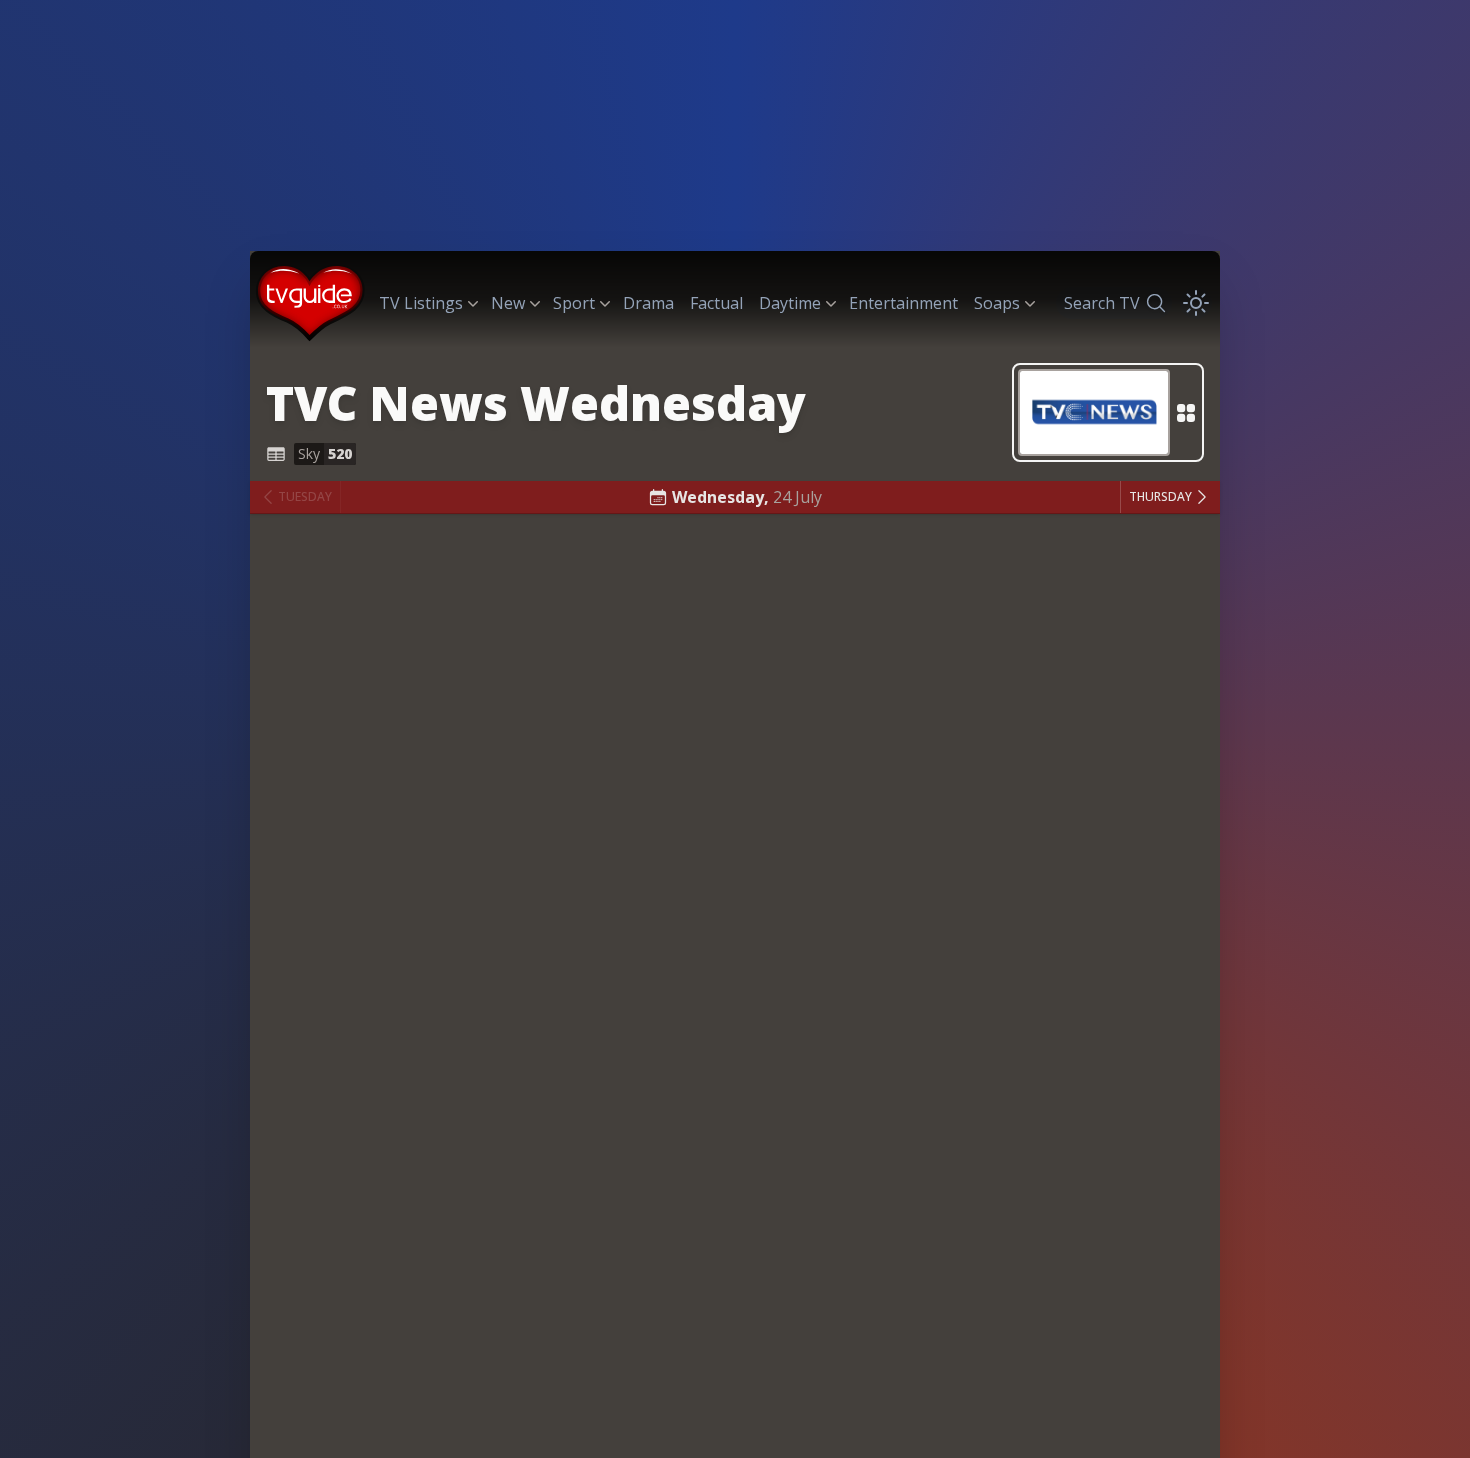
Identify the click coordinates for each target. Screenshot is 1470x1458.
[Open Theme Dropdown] (1196, 303)
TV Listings (421, 303)
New (508, 303)
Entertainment (903, 303)
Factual (716, 303)
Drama (648, 303)
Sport (574, 303)
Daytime (790, 303)
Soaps (997, 303)
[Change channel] (1108, 412)
